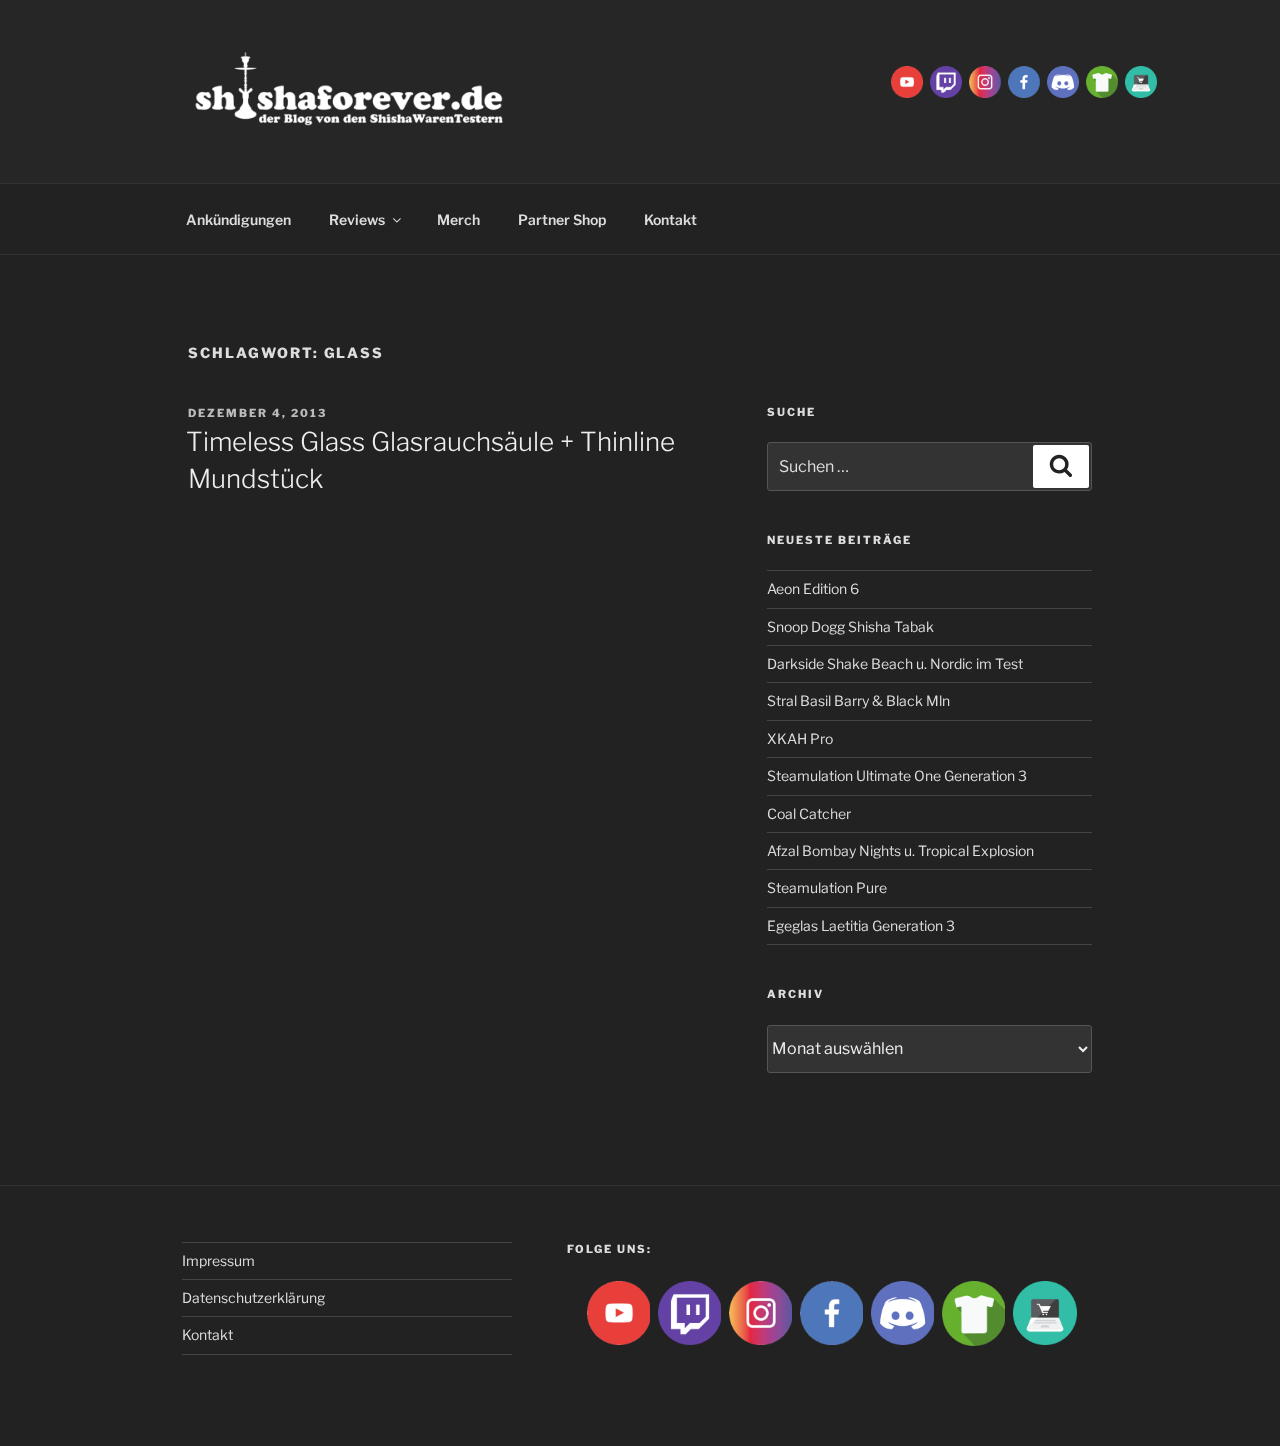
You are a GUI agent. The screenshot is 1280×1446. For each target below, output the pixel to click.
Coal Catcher (809, 813)
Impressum (218, 1260)
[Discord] (1063, 80)
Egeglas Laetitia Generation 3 (861, 925)
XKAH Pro (800, 738)
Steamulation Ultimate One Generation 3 (897, 775)
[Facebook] (1024, 80)
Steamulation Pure (827, 887)
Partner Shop (562, 219)
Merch (458, 219)
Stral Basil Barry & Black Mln (858, 700)
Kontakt (670, 219)
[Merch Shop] (1102, 80)
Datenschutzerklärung (253, 1297)
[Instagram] (985, 80)
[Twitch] (946, 80)
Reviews (357, 219)
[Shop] (1141, 80)
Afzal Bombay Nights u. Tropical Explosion (900, 850)
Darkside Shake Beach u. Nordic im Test (895, 663)
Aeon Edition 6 (813, 588)
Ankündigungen (238, 219)
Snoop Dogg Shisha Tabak (850, 626)
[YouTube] (907, 80)
